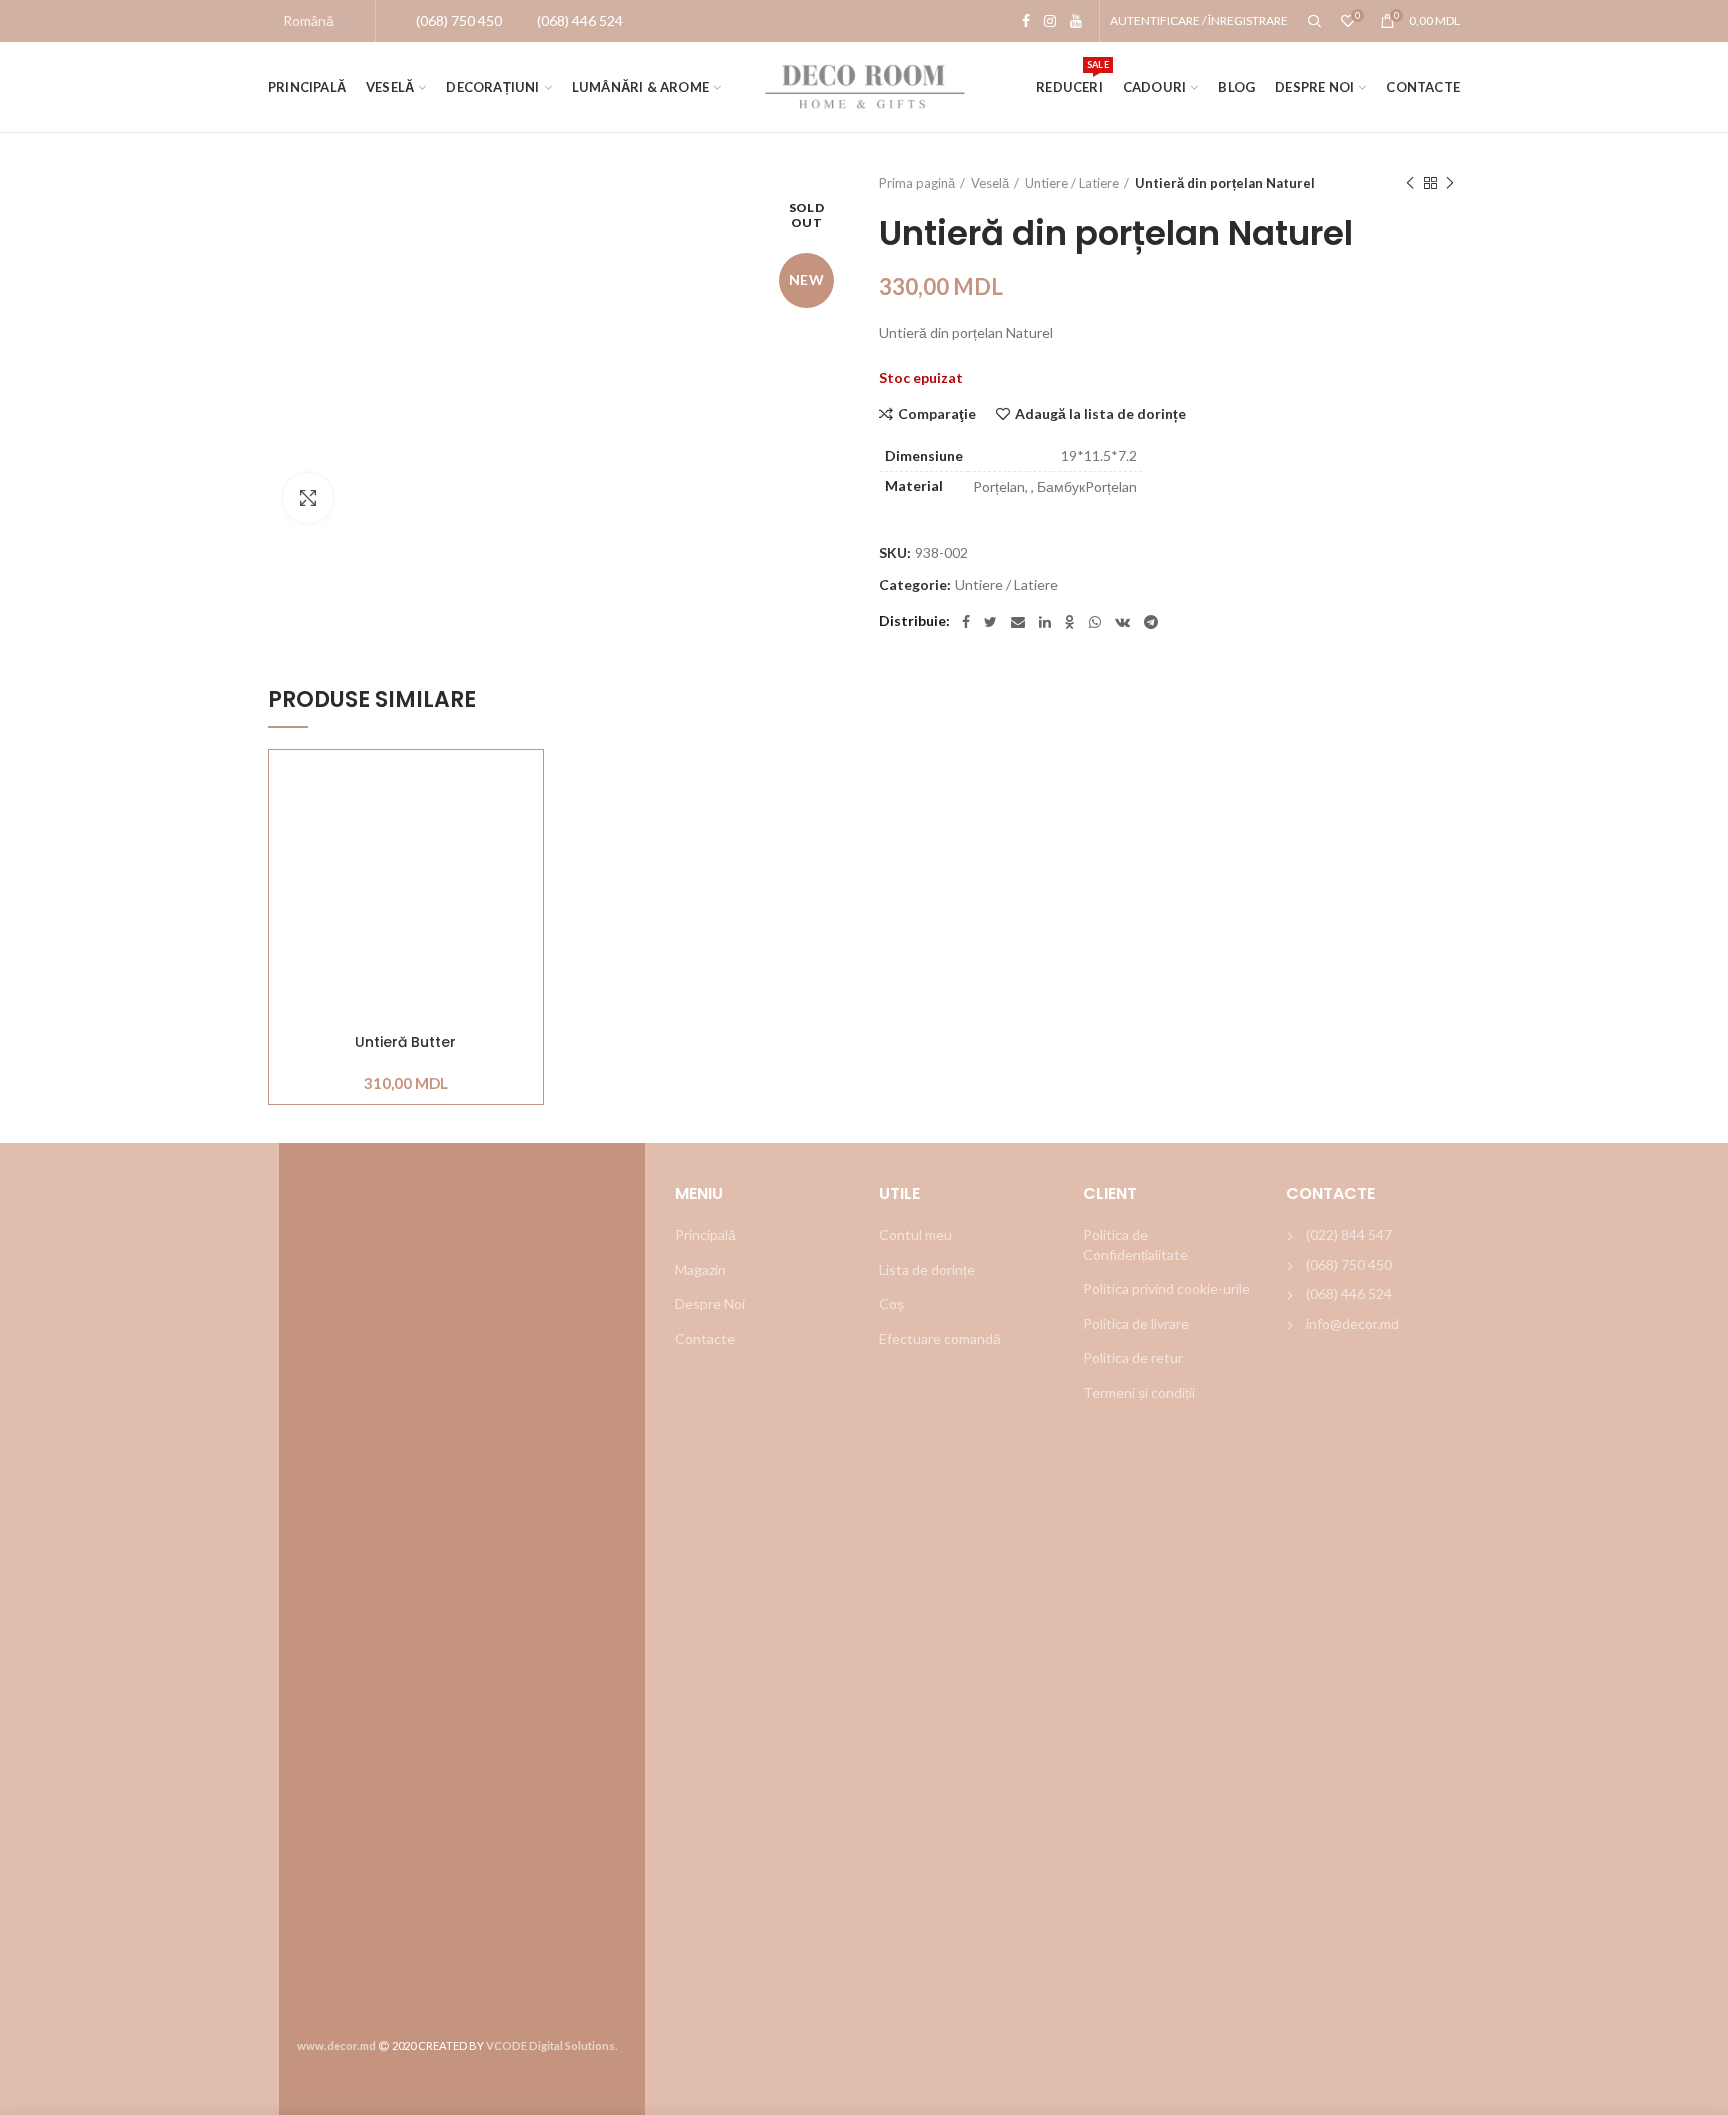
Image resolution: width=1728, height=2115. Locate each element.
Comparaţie (937, 414)
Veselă (990, 183)
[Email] (1018, 622)
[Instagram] (1050, 21)
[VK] (1122, 622)
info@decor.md (1352, 1323)
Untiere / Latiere (1072, 183)
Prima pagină (917, 183)
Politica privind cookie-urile (1166, 1288)
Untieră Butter (405, 1042)
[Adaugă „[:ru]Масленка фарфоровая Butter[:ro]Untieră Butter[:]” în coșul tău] (528, 827)
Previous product (1410, 183)
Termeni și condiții (1139, 1392)
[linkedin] (1045, 622)
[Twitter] (990, 622)
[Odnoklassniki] (1070, 622)
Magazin (700, 1269)
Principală (705, 1234)
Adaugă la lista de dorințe (1100, 414)
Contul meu (915, 1234)
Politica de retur (1133, 1357)
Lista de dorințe (927, 1269)
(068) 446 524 (1349, 1293)
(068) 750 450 (1349, 1264)
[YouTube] (1076, 21)
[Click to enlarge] (308, 498)
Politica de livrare (1136, 1323)
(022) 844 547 (1349, 1234)
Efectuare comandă (940, 1338)
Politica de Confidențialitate (1135, 1244)
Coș (891, 1303)
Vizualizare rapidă (528, 872)
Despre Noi (710, 1303)
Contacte (705, 1338)
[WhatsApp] (1095, 622)
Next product (1450, 183)
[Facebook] (1026, 21)
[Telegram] (1151, 622)
